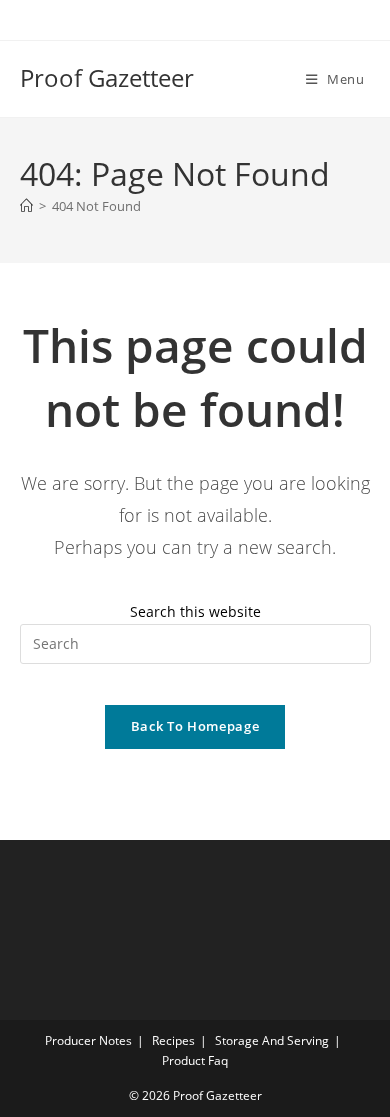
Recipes (173, 1040)
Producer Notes (88, 1040)
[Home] (26, 206)
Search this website (195, 611)
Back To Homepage (195, 726)
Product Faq (195, 1060)
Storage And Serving (272, 1040)
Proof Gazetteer (107, 77)
